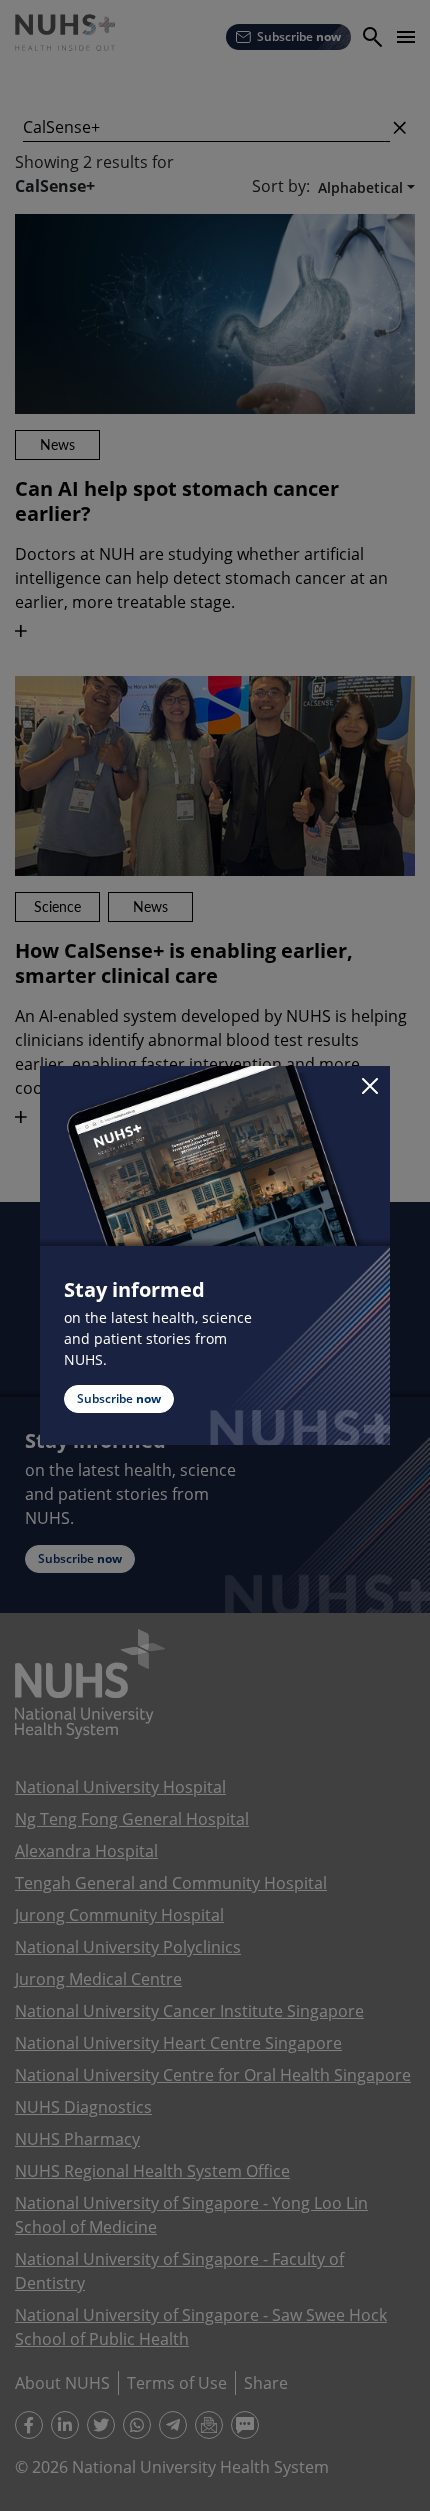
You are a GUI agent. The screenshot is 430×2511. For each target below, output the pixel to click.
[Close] (370, 1086)
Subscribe (119, 1398)
